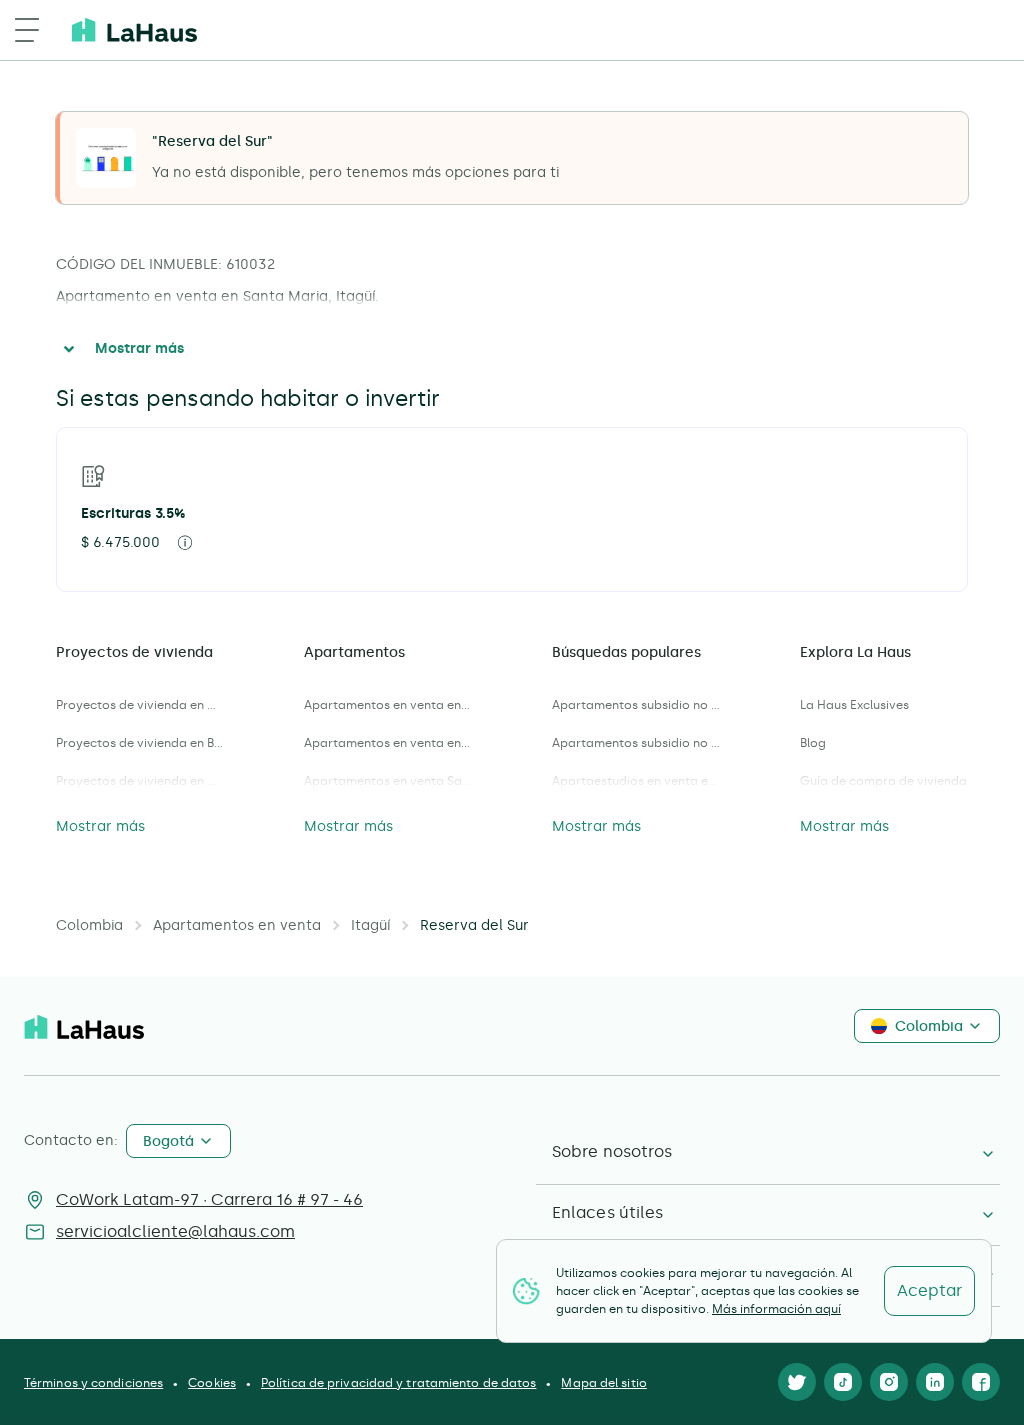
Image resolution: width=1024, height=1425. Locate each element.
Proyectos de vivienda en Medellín (140, 705)
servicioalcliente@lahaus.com (175, 1231)
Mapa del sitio (603, 1383)
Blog (813, 743)
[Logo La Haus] (134, 30)
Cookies (212, 1383)
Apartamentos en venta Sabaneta (388, 781)
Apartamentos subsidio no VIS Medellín (636, 743)
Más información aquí (776, 1309)
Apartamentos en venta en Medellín (388, 743)
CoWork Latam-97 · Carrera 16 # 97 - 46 (209, 1199)
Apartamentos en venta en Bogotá (388, 705)
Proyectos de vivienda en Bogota (140, 743)
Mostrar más (139, 348)
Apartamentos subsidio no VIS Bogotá (636, 705)
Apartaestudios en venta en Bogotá (636, 781)
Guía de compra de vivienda (883, 781)
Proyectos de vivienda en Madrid (140, 781)
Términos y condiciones (93, 1383)
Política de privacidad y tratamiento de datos (399, 1383)
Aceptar (929, 1290)
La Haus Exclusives (854, 705)
